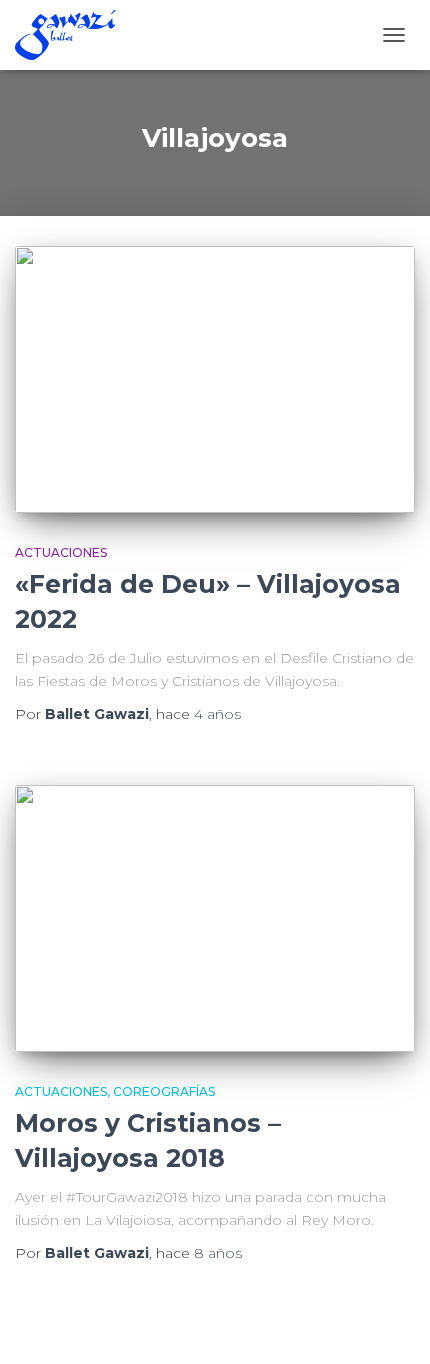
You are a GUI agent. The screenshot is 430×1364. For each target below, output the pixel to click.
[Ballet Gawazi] (73, 35)
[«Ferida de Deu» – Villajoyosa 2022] (215, 379)
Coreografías (164, 1091)
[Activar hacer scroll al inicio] (390, 1324)
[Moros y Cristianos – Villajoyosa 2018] (215, 918)
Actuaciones (61, 552)
